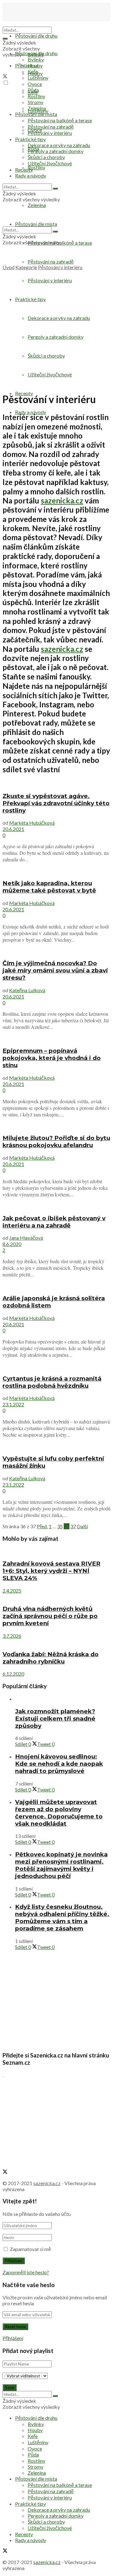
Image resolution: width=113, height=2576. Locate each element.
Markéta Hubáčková (32, 823)
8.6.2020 (12, 1244)
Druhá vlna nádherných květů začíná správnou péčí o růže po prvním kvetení (50, 1616)
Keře (33, 71)
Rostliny (36, 167)
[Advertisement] (56, 330)
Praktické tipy (30, 139)
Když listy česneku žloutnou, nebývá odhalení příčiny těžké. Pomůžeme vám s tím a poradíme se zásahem (62, 1918)
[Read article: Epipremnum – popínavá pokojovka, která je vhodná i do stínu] (56, 1038)
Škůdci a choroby (46, 157)
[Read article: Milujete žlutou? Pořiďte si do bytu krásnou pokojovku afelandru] (56, 1126)
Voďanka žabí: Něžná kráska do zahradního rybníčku (51, 1658)
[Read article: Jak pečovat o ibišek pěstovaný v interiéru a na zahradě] (56, 1206)
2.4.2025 (12, 1591)
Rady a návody (31, 412)
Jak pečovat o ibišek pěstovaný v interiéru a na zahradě (54, 1222)
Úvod (8, 267)
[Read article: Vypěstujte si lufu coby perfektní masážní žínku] (56, 1446)
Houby (35, 65)
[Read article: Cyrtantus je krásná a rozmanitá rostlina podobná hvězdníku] (56, 1366)
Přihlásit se (27, 65)
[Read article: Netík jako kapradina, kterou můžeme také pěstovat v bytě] (56, 871)
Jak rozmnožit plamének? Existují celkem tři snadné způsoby (55, 1719)
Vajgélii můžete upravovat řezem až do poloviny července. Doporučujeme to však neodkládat (59, 1813)
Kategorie (26, 267)
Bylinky (36, 59)
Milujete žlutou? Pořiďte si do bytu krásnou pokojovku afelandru (56, 1142)
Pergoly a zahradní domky (56, 151)
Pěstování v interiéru (50, 133)
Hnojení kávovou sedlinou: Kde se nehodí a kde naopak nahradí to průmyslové (59, 1764)
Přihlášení (13, 2338)
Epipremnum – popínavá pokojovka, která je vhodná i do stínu (52, 1058)
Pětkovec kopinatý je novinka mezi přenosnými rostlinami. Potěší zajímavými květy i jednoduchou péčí (61, 1865)
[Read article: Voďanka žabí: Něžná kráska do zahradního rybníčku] (56, 1642)
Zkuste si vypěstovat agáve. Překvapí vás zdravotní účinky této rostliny (56, 803)
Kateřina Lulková (27, 990)
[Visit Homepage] (34, 24)
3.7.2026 (12, 1636)
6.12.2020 (13, 1674)
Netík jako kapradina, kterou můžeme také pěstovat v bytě (49, 887)
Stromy (35, 102)
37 (73, 1526)
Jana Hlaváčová (26, 1238)
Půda (33, 90)
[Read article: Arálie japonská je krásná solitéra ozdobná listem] (56, 1286)
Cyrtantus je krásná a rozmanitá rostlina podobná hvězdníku (52, 1382)
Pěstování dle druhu (36, 36)
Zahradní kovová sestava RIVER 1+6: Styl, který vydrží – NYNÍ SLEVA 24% (51, 1571)
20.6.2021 (13, 829)
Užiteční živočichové (50, 163)
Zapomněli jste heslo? (26, 2272)
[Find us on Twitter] (5, 77)
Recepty (24, 170)
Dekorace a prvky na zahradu (59, 145)
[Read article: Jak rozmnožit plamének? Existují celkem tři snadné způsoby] (63, 1699)
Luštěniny (38, 78)
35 (60, 1526)
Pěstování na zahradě (51, 261)
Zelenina (37, 108)
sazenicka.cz (62, 500)
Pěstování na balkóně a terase (60, 120)
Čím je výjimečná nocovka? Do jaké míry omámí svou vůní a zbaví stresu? (55, 970)
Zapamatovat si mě (30, 2249)
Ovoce (35, 84)
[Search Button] (5, 39)
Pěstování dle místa (36, 114)
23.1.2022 (13, 1404)
